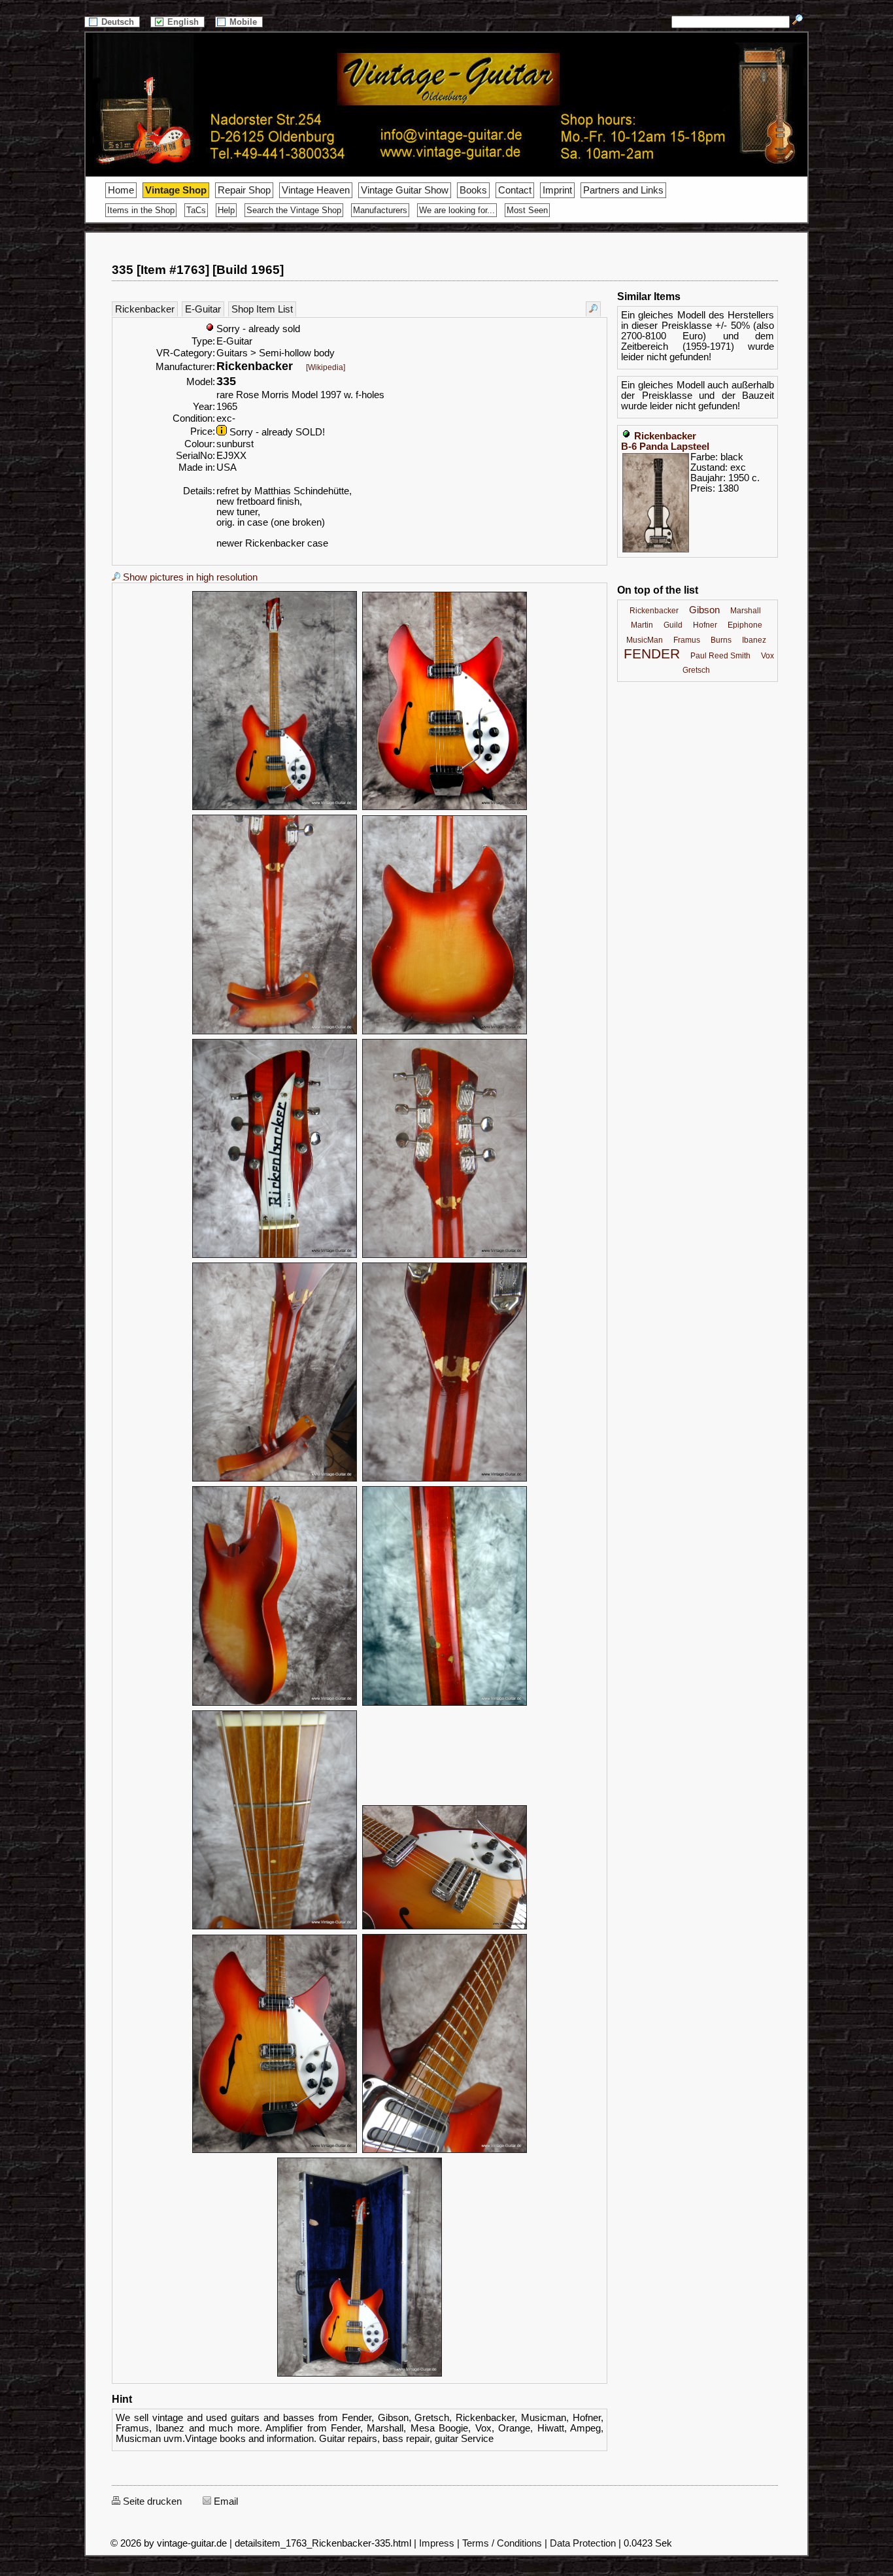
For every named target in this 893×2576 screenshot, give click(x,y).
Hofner (705, 625)
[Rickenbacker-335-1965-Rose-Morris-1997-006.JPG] (445, 1256)
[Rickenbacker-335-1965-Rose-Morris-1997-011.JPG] (275, 1927)
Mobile (244, 22)
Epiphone (745, 625)
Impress (437, 2543)
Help (226, 210)
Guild (673, 625)
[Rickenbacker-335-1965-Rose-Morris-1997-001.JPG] (275, 808)
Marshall (746, 611)
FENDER (652, 654)
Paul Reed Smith (720, 656)
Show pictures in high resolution (189, 577)
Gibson (704, 610)
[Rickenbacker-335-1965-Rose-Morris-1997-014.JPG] (445, 2151)
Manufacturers (380, 210)
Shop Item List (262, 309)
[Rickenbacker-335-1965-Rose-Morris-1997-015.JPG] (360, 2375)
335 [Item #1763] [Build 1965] (198, 270)
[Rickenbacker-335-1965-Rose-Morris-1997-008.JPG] (445, 1480)
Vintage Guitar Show (405, 190)
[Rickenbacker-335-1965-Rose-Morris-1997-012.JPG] (445, 1927)
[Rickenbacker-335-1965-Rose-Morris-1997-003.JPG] (275, 1032)
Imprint (557, 190)
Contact (515, 190)
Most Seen (527, 210)
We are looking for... (457, 210)
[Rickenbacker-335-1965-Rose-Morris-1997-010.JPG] (445, 1704)
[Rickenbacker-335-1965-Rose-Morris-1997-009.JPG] (275, 1704)
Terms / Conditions (502, 2543)
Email (225, 2501)
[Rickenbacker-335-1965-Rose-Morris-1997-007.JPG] (275, 1480)
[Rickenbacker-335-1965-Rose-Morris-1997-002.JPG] (445, 808)
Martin (642, 625)
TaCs (196, 210)
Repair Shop (244, 190)
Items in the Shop (141, 210)
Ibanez (754, 640)
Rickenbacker (145, 309)
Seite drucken (151, 2501)
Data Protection (583, 2543)
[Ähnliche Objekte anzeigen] (593, 309)
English (184, 22)
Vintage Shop (176, 190)
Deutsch (119, 22)
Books (473, 190)
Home (121, 190)
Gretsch (696, 670)
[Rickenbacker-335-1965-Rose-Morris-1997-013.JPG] (275, 2151)
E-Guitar (203, 309)
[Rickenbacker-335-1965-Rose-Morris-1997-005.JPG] (275, 1256)
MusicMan (645, 640)
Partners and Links (623, 190)
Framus (687, 640)
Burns (721, 640)
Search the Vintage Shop (294, 210)
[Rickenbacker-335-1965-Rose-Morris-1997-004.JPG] (445, 1032)
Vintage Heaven (316, 190)
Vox (767, 656)
